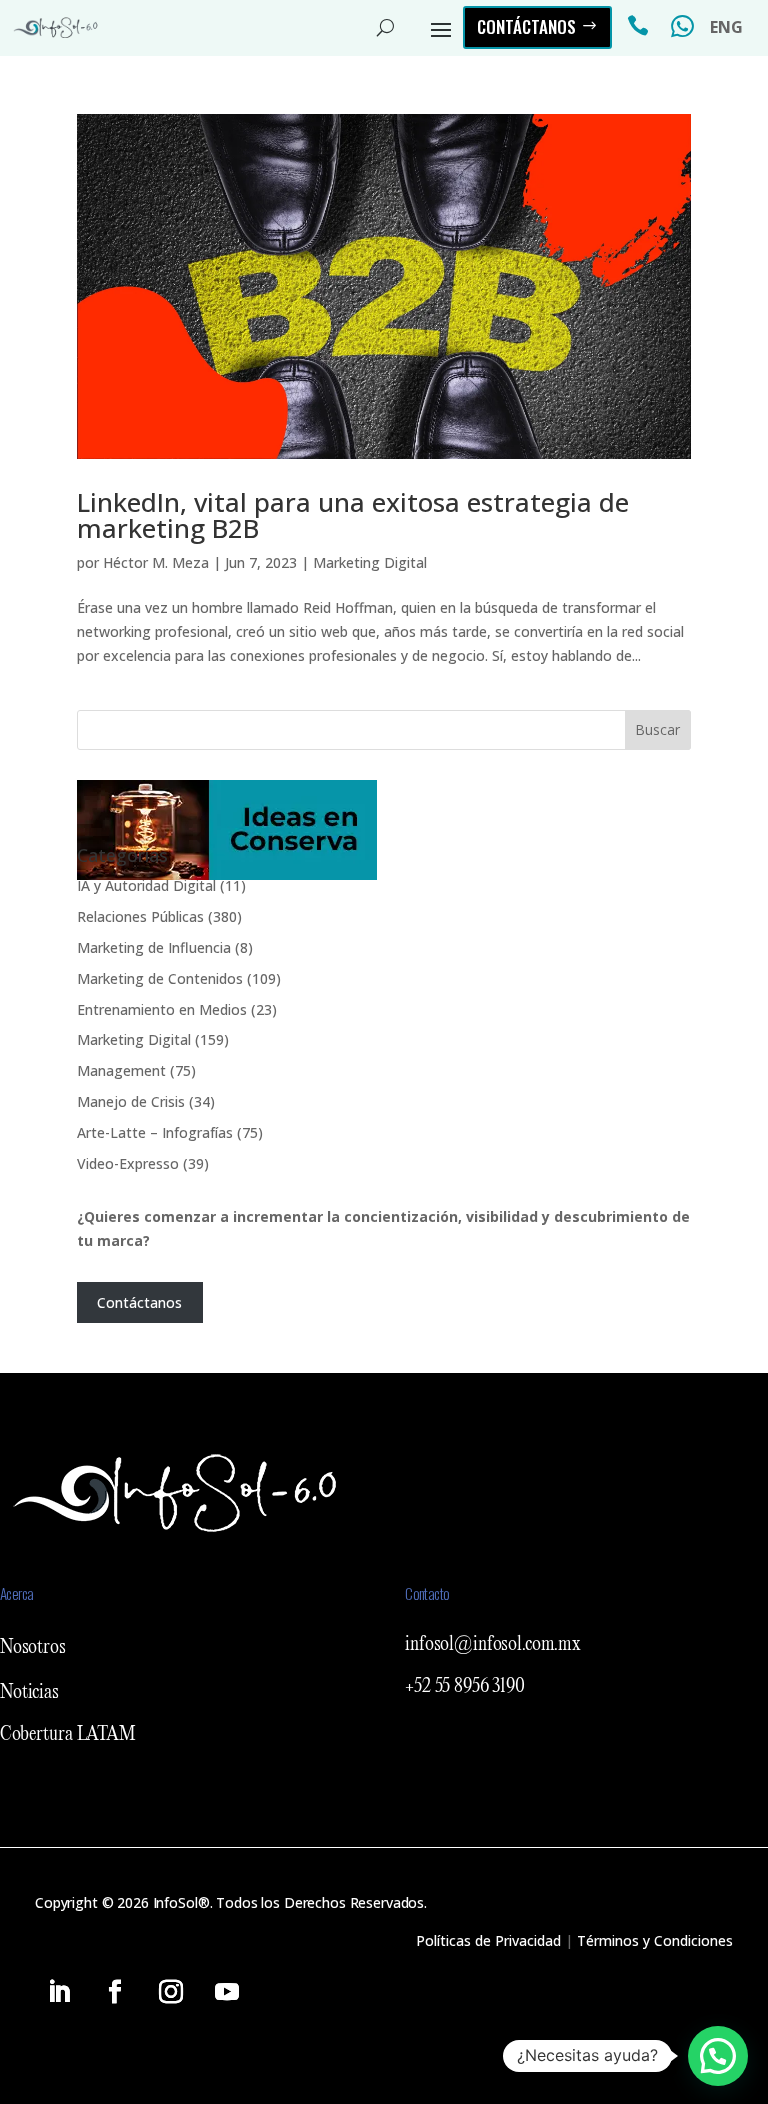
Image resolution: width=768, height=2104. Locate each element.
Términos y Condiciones (655, 1940)
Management (121, 1070)
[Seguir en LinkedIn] (59, 1992)
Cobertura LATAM (68, 1735)
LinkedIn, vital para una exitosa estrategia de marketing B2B (353, 515)
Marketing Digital (370, 562)
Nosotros (33, 1648)
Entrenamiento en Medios (162, 1009)
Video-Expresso (128, 1163)
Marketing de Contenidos (160, 978)
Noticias (29, 1693)
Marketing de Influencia (154, 947)
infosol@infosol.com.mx (493, 1645)
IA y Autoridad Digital (146, 885)
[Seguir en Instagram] (171, 1992)
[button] (718, 2056)
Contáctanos (526, 26)
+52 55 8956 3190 (465, 1687)
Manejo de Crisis (131, 1101)
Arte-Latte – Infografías (155, 1132)
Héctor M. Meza (156, 562)
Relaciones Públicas (140, 916)
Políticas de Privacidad (488, 1940)
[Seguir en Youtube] (227, 1992)
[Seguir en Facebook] (115, 1992)
